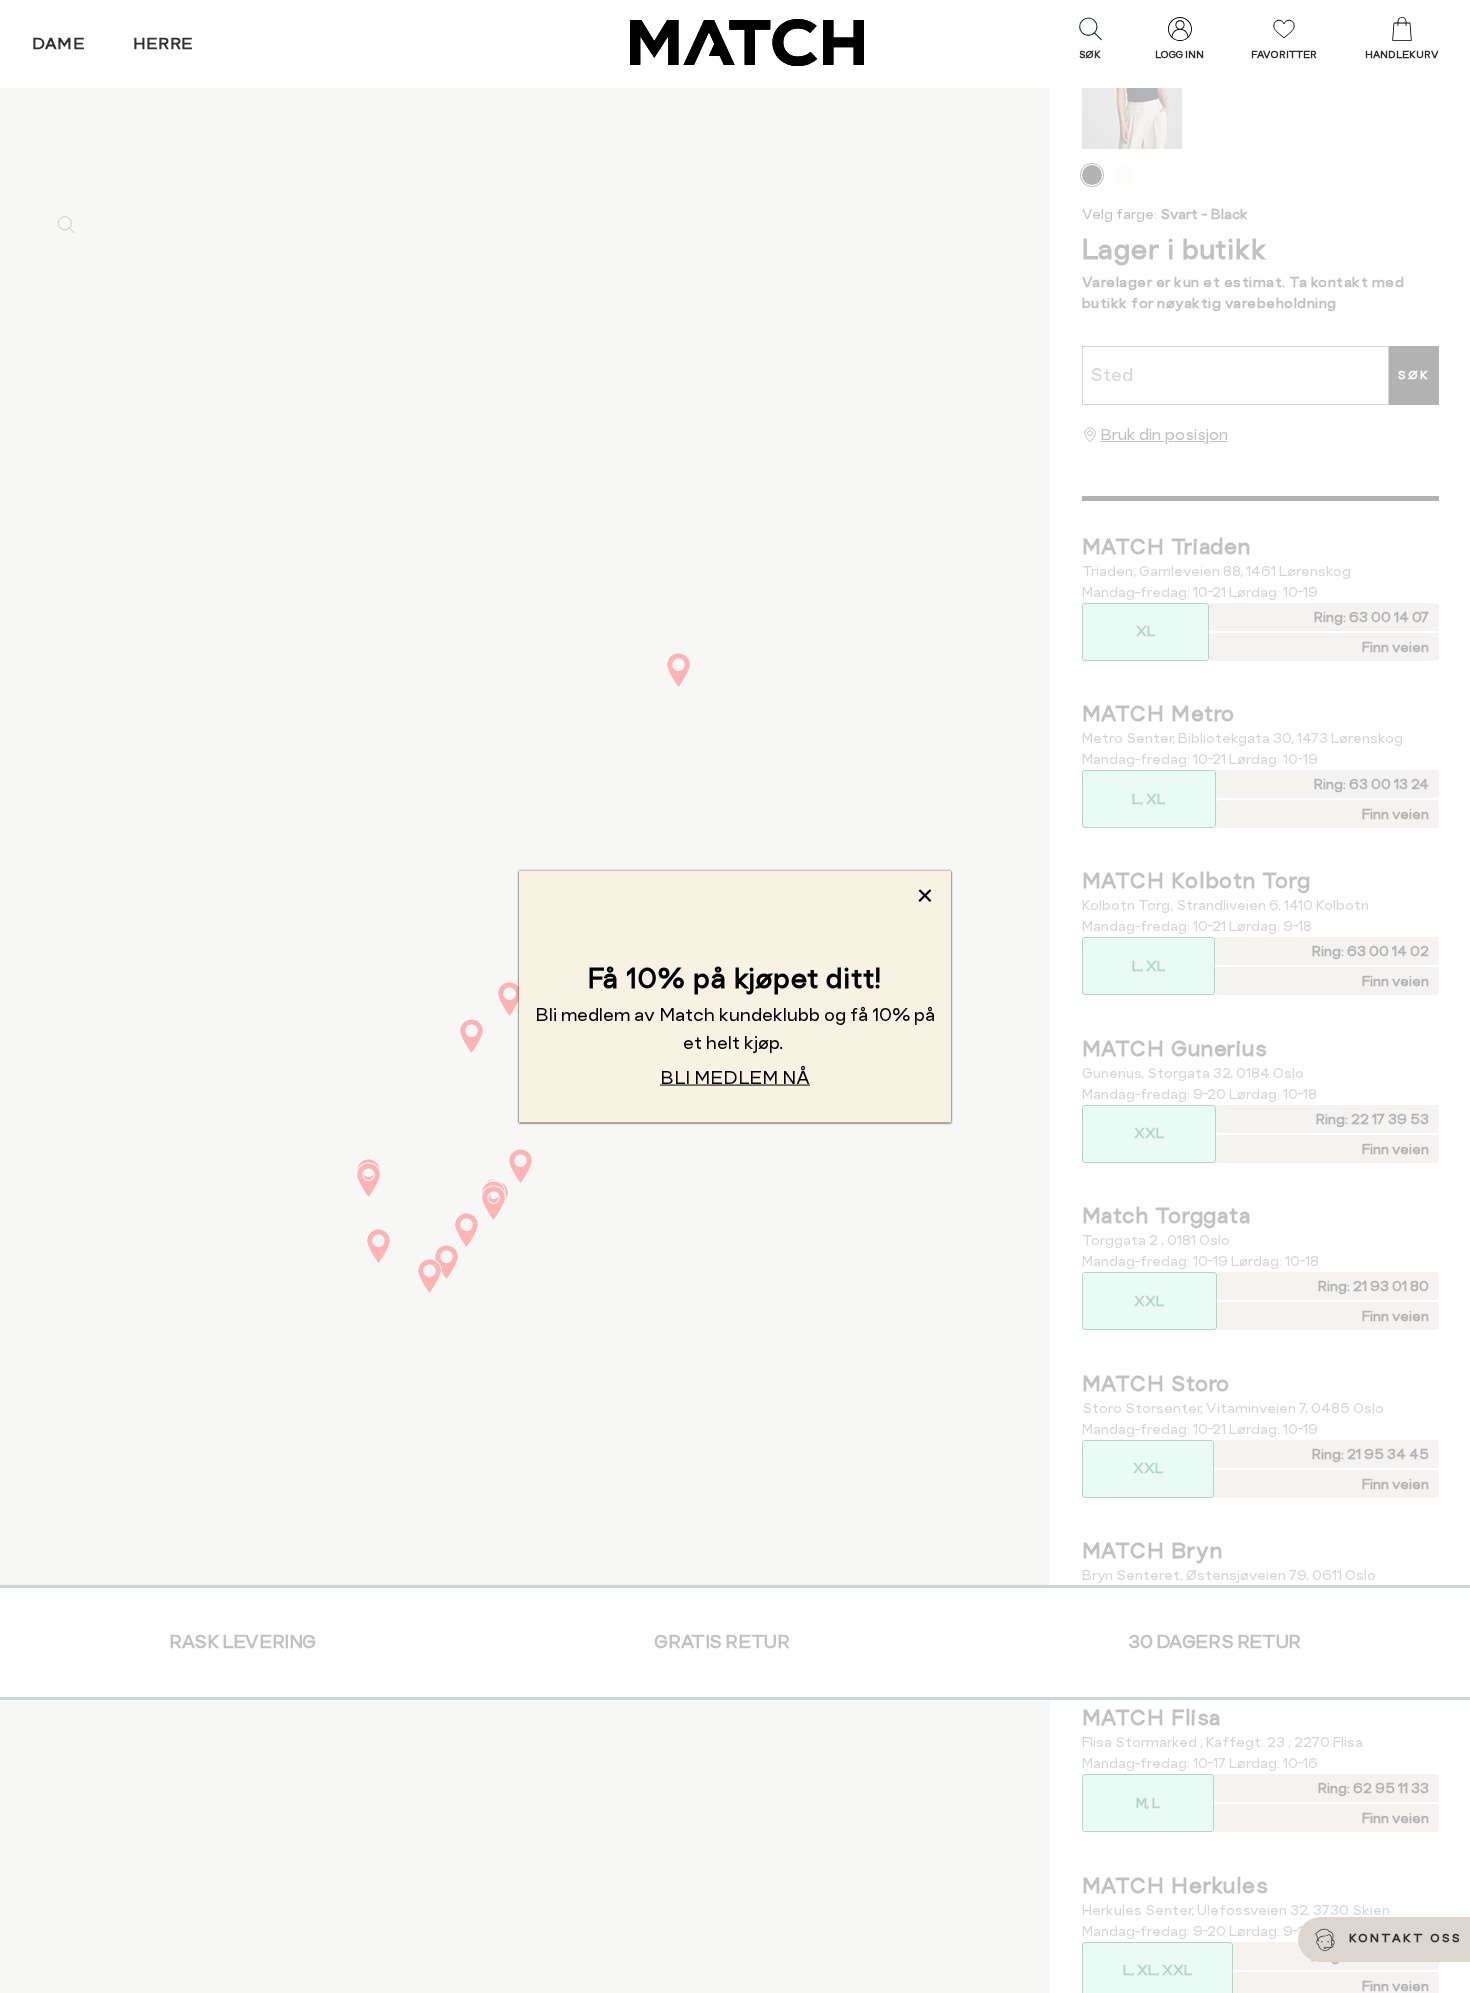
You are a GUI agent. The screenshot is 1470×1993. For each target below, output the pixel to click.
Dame (59, 43)
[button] (1090, 43)
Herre (163, 43)
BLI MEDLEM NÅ (735, 1076)
